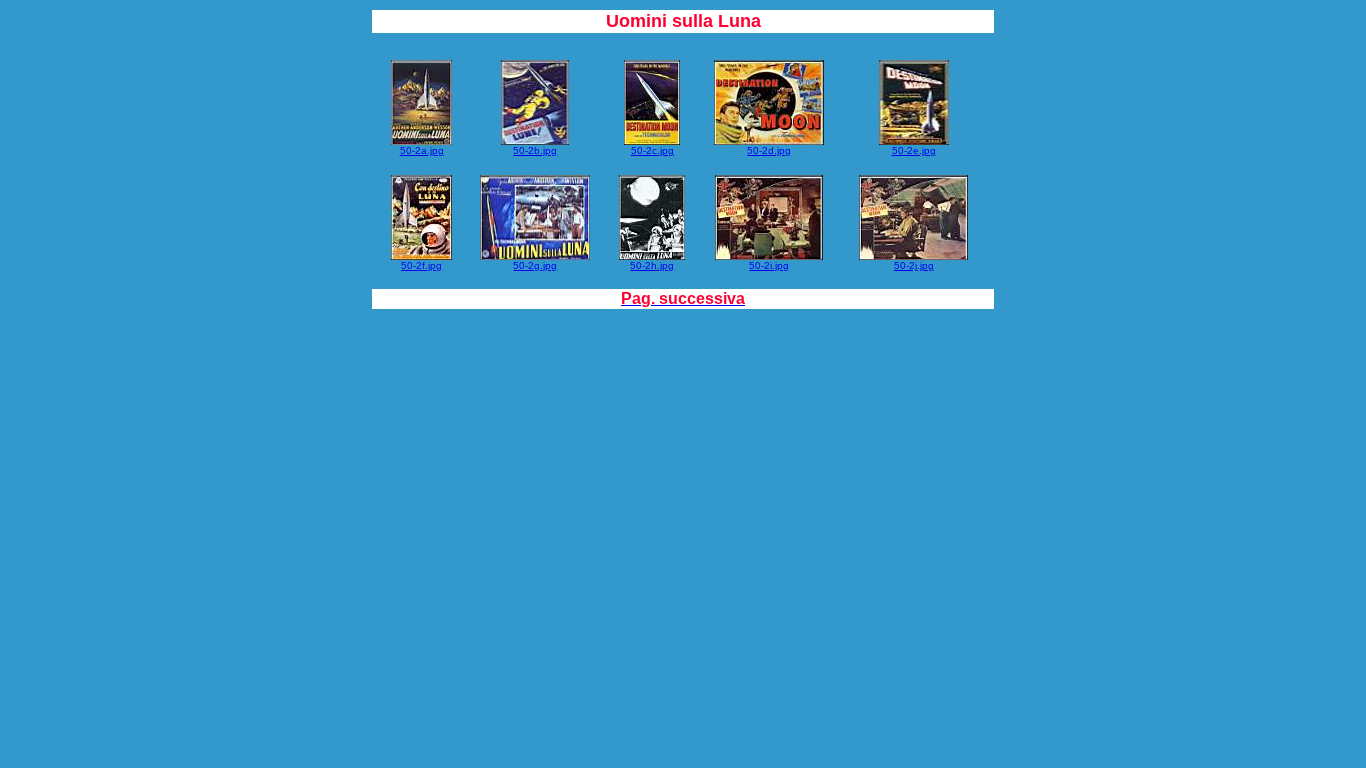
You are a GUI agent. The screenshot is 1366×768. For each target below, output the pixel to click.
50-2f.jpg (421, 265)
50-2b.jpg (535, 150)
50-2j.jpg (914, 265)
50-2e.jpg (914, 150)
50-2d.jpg (769, 150)
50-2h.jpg (652, 265)
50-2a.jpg (422, 150)
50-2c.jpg (652, 150)
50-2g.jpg (535, 265)
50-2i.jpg (769, 265)
